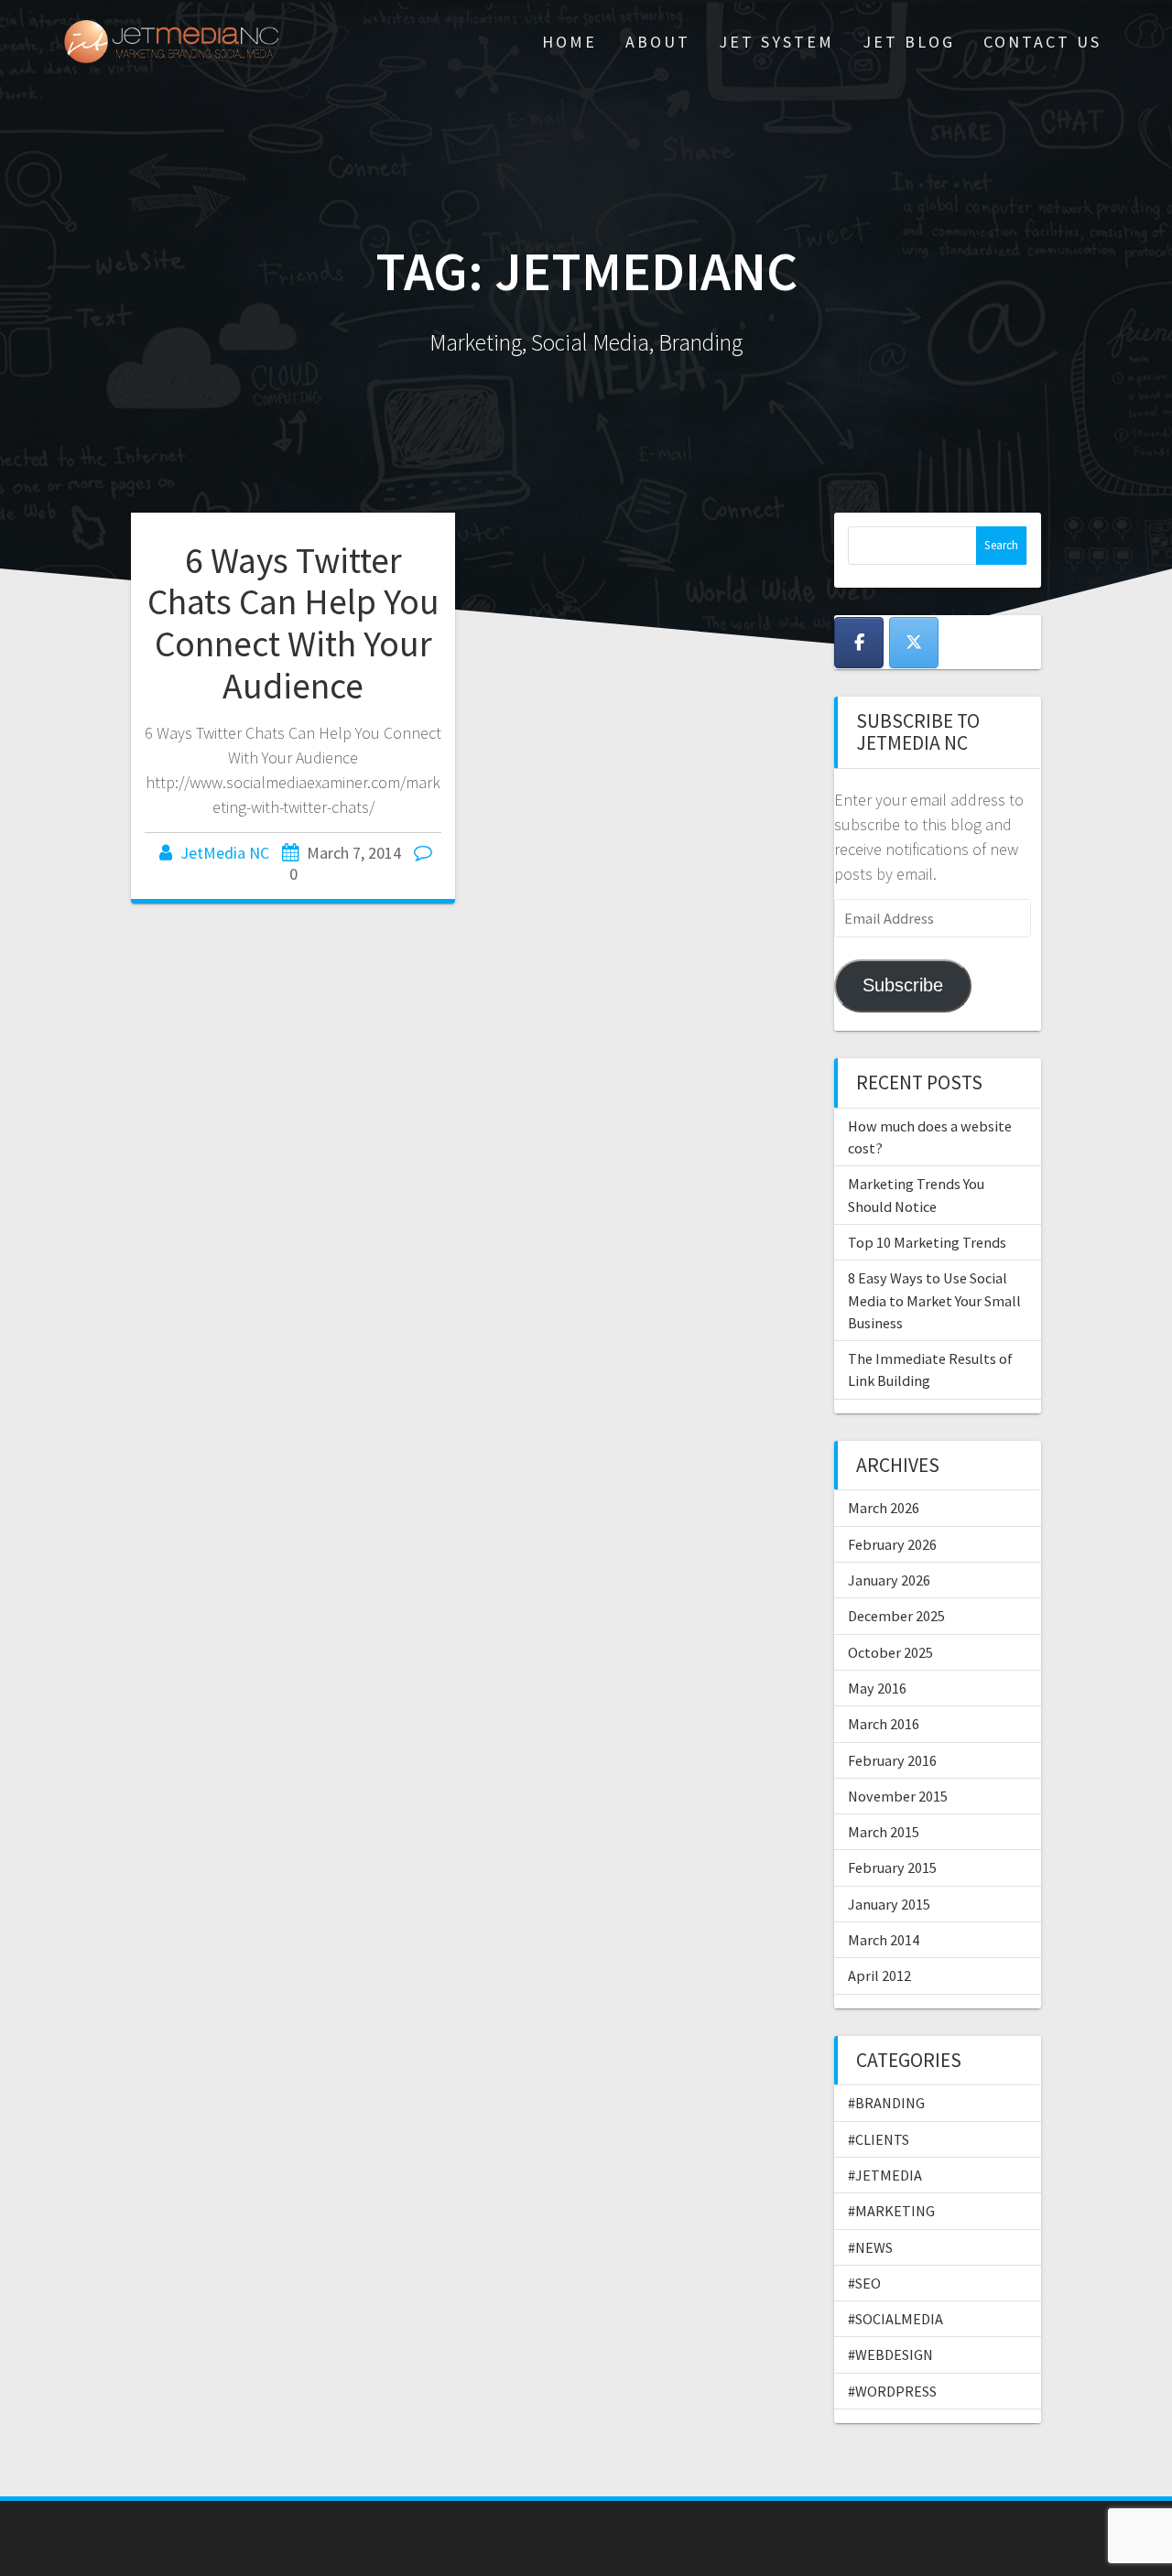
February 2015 (892, 1867)
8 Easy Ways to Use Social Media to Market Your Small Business (934, 1300)
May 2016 (877, 1688)
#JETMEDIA (885, 2175)
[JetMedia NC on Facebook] (859, 643)
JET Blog (909, 42)
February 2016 (892, 1760)
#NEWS (870, 2247)
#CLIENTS (879, 2139)
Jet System (776, 42)
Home (570, 42)
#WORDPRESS (892, 2391)
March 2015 (884, 1832)
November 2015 (898, 1796)
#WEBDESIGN (890, 2354)
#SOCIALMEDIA (895, 2319)
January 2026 (889, 1580)
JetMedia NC (225, 853)
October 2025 (890, 1652)
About (658, 42)
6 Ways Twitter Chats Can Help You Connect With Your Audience (293, 623)
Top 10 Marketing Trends (927, 1242)
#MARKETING (891, 2211)
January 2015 (889, 1904)
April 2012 (879, 1975)
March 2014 (884, 1940)
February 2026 (892, 1544)
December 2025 (896, 1616)
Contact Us (1042, 42)
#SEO (864, 2283)
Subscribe (903, 985)
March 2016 (884, 1724)
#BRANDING (886, 2103)
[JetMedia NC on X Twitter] (914, 643)
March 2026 (884, 1508)
